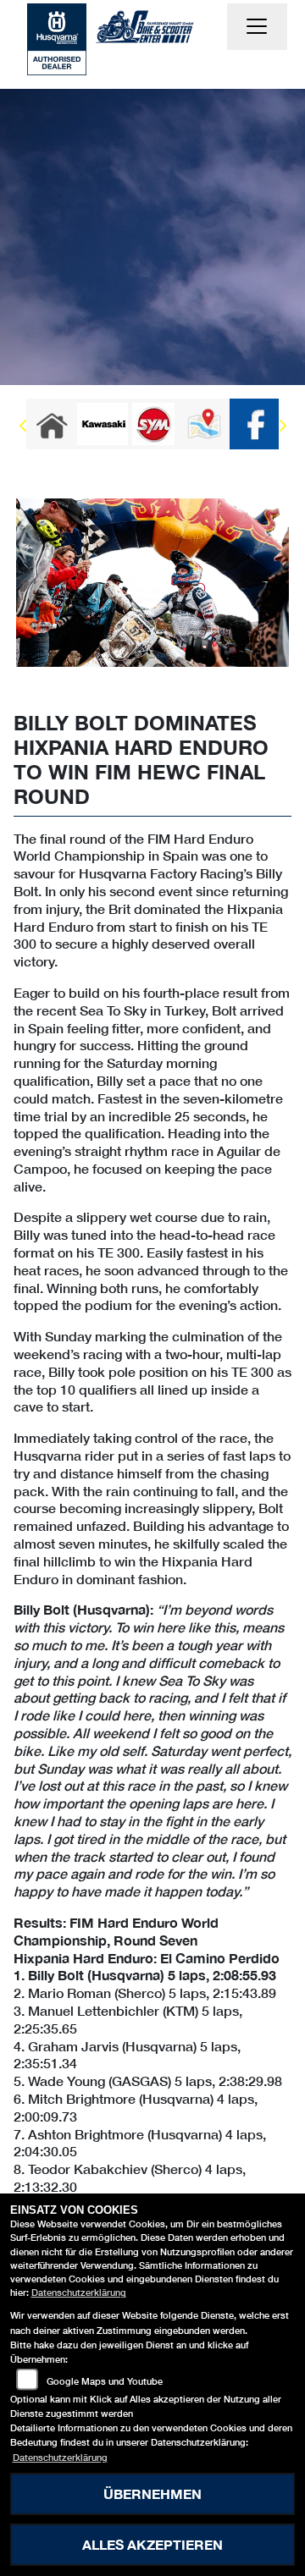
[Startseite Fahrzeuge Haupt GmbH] (57, 37)
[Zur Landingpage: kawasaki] (103, 424)
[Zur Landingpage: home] (52, 424)
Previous (23, 428)
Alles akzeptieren (152, 2544)
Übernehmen (152, 2493)
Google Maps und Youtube (105, 2381)
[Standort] (204, 424)
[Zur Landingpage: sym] (153, 424)
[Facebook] (255, 424)
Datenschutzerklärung (79, 2292)
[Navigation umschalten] (258, 27)
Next (282, 428)
